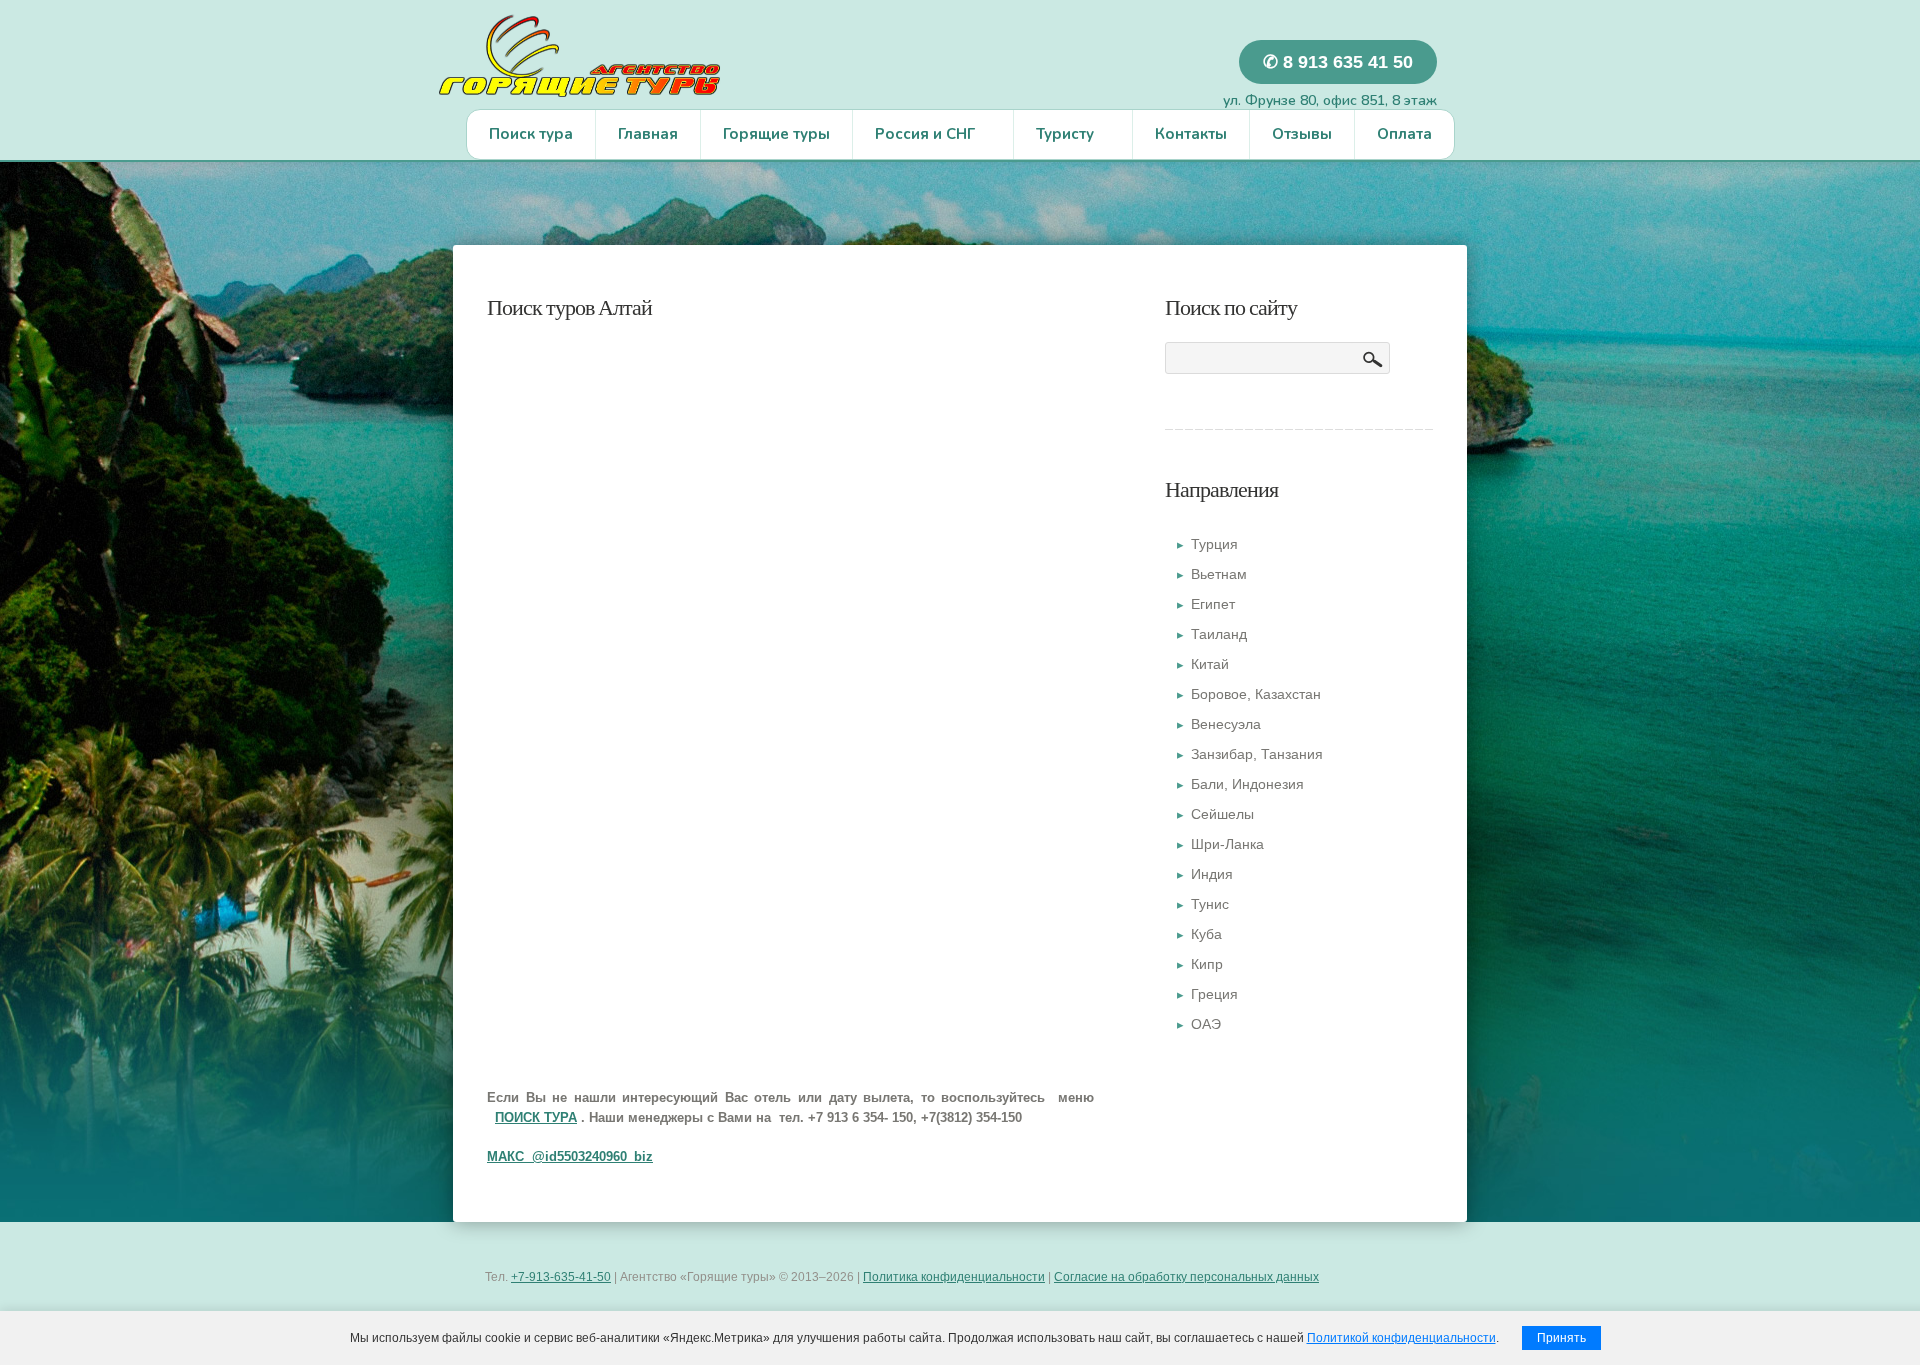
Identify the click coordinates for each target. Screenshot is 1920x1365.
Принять (1561, 1338)
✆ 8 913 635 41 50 (1338, 62)
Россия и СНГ (914, 139)
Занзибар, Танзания (1257, 754)
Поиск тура (531, 134)
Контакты (1191, 134)
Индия (1212, 874)
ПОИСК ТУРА (536, 1117)
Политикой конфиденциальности (1401, 1338)
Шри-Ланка (1227, 844)
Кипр (1207, 964)
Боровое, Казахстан (1256, 694)
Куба (1206, 934)
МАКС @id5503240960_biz (570, 1156)
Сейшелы (1222, 814)
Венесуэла (1226, 724)
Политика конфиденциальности (954, 1277)
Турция (1214, 544)
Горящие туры (776, 134)
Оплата (1404, 134)
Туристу (1054, 139)
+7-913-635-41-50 (561, 1277)
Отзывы (1302, 134)
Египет (1213, 604)
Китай (1210, 664)
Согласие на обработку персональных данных (1186, 1277)
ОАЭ (1206, 1024)
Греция (1214, 994)
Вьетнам (1219, 574)
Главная (648, 134)
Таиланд (1219, 634)
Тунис (1210, 904)
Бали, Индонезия (1247, 784)
